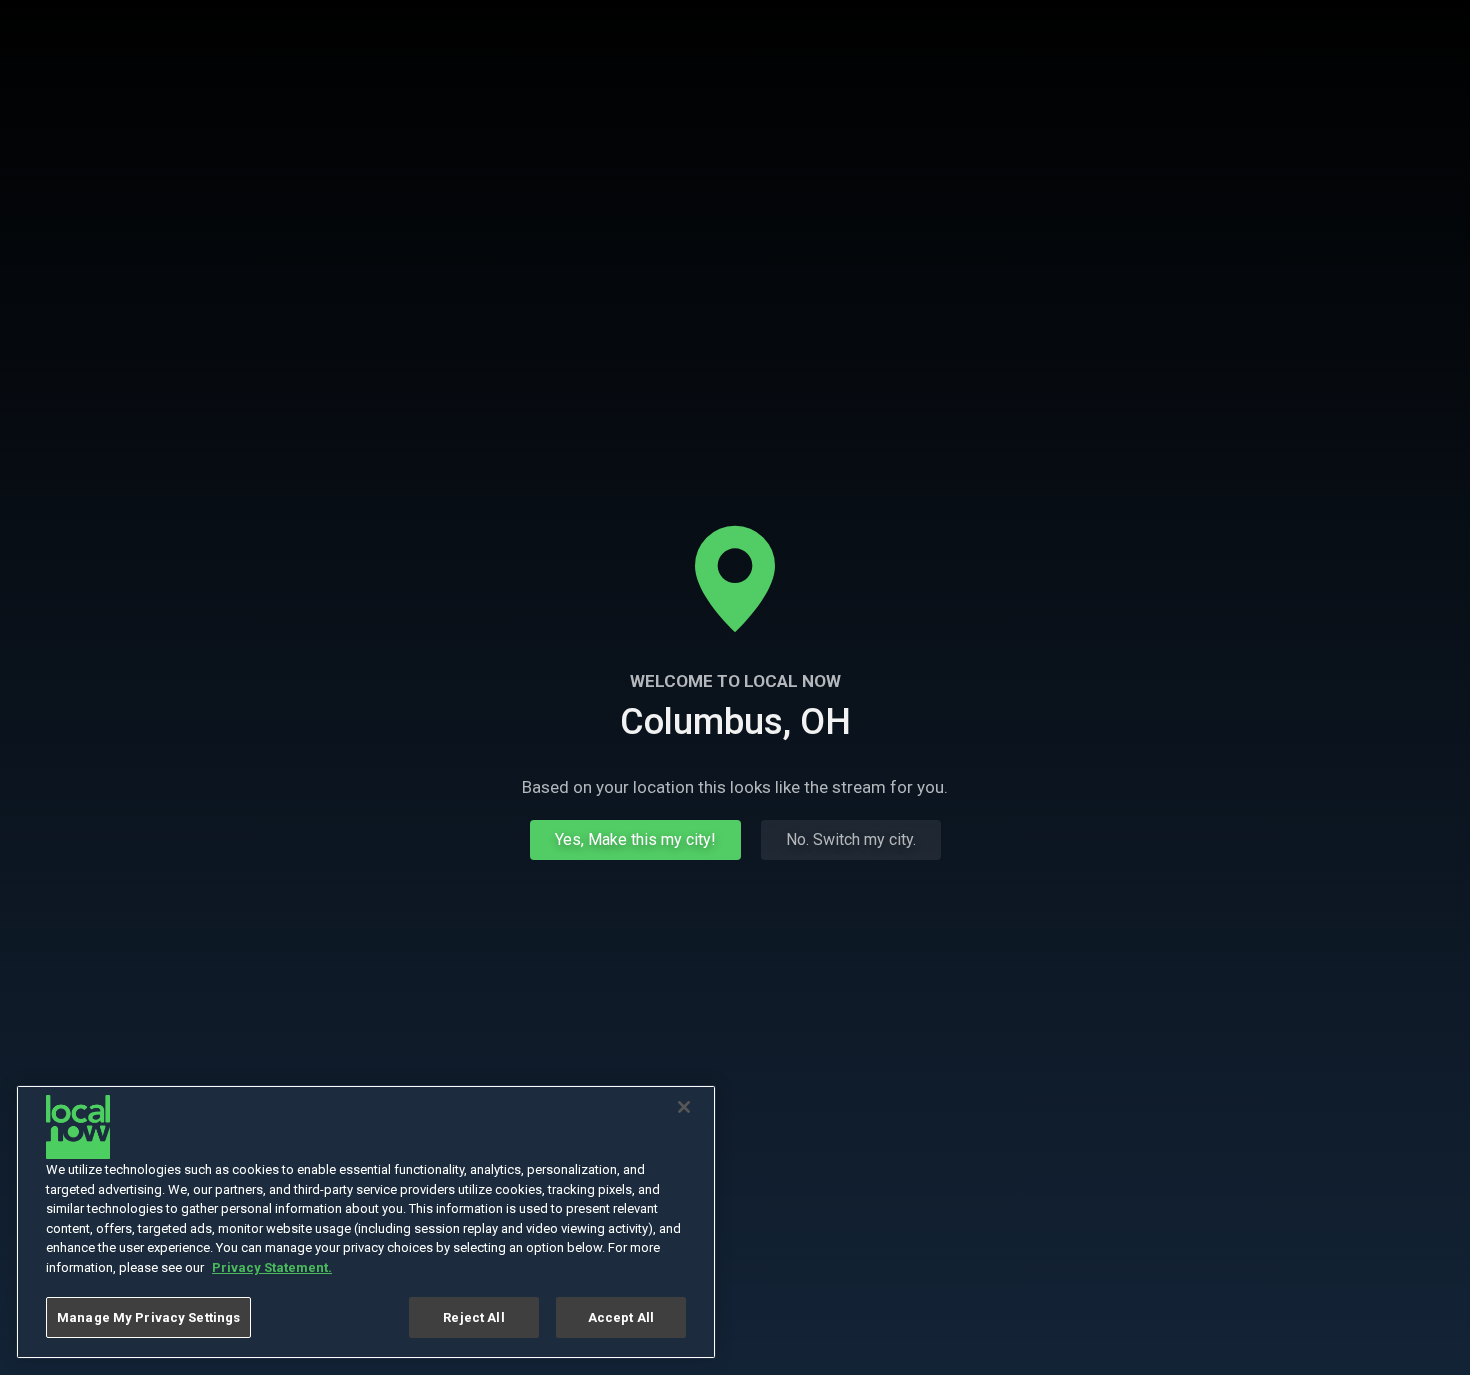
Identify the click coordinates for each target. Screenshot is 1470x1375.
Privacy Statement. (272, 1267)
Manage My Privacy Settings (148, 1317)
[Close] (684, 1107)
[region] (366, 1222)
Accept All (621, 1317)
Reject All (473, 1317)
